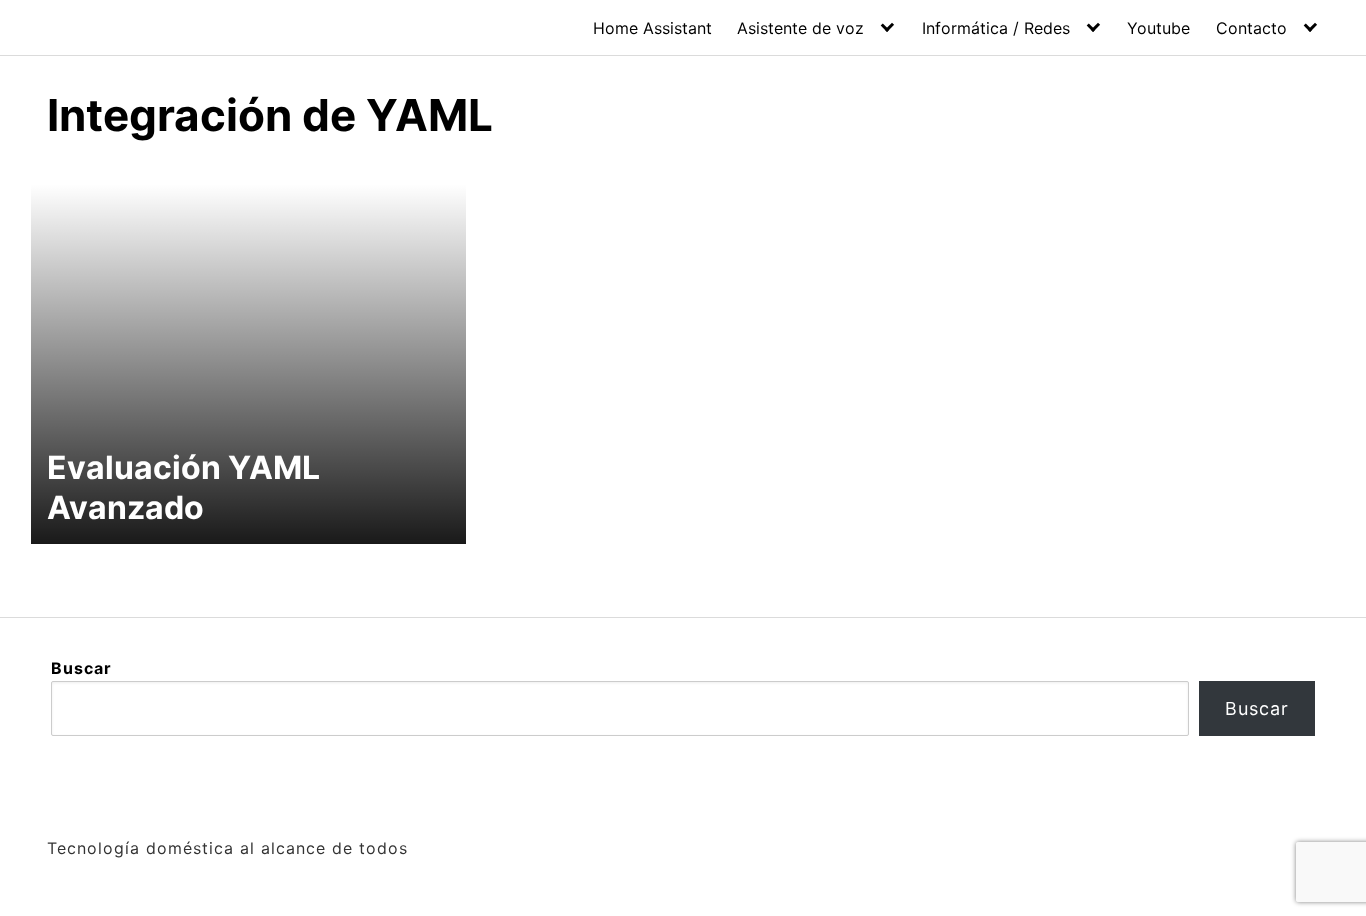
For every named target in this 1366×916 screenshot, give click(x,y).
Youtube (1158, 28)
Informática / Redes (996, 28)
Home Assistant (652, 28)
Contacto (1251, 28)
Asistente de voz (800, 28)
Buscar (81, 668)
